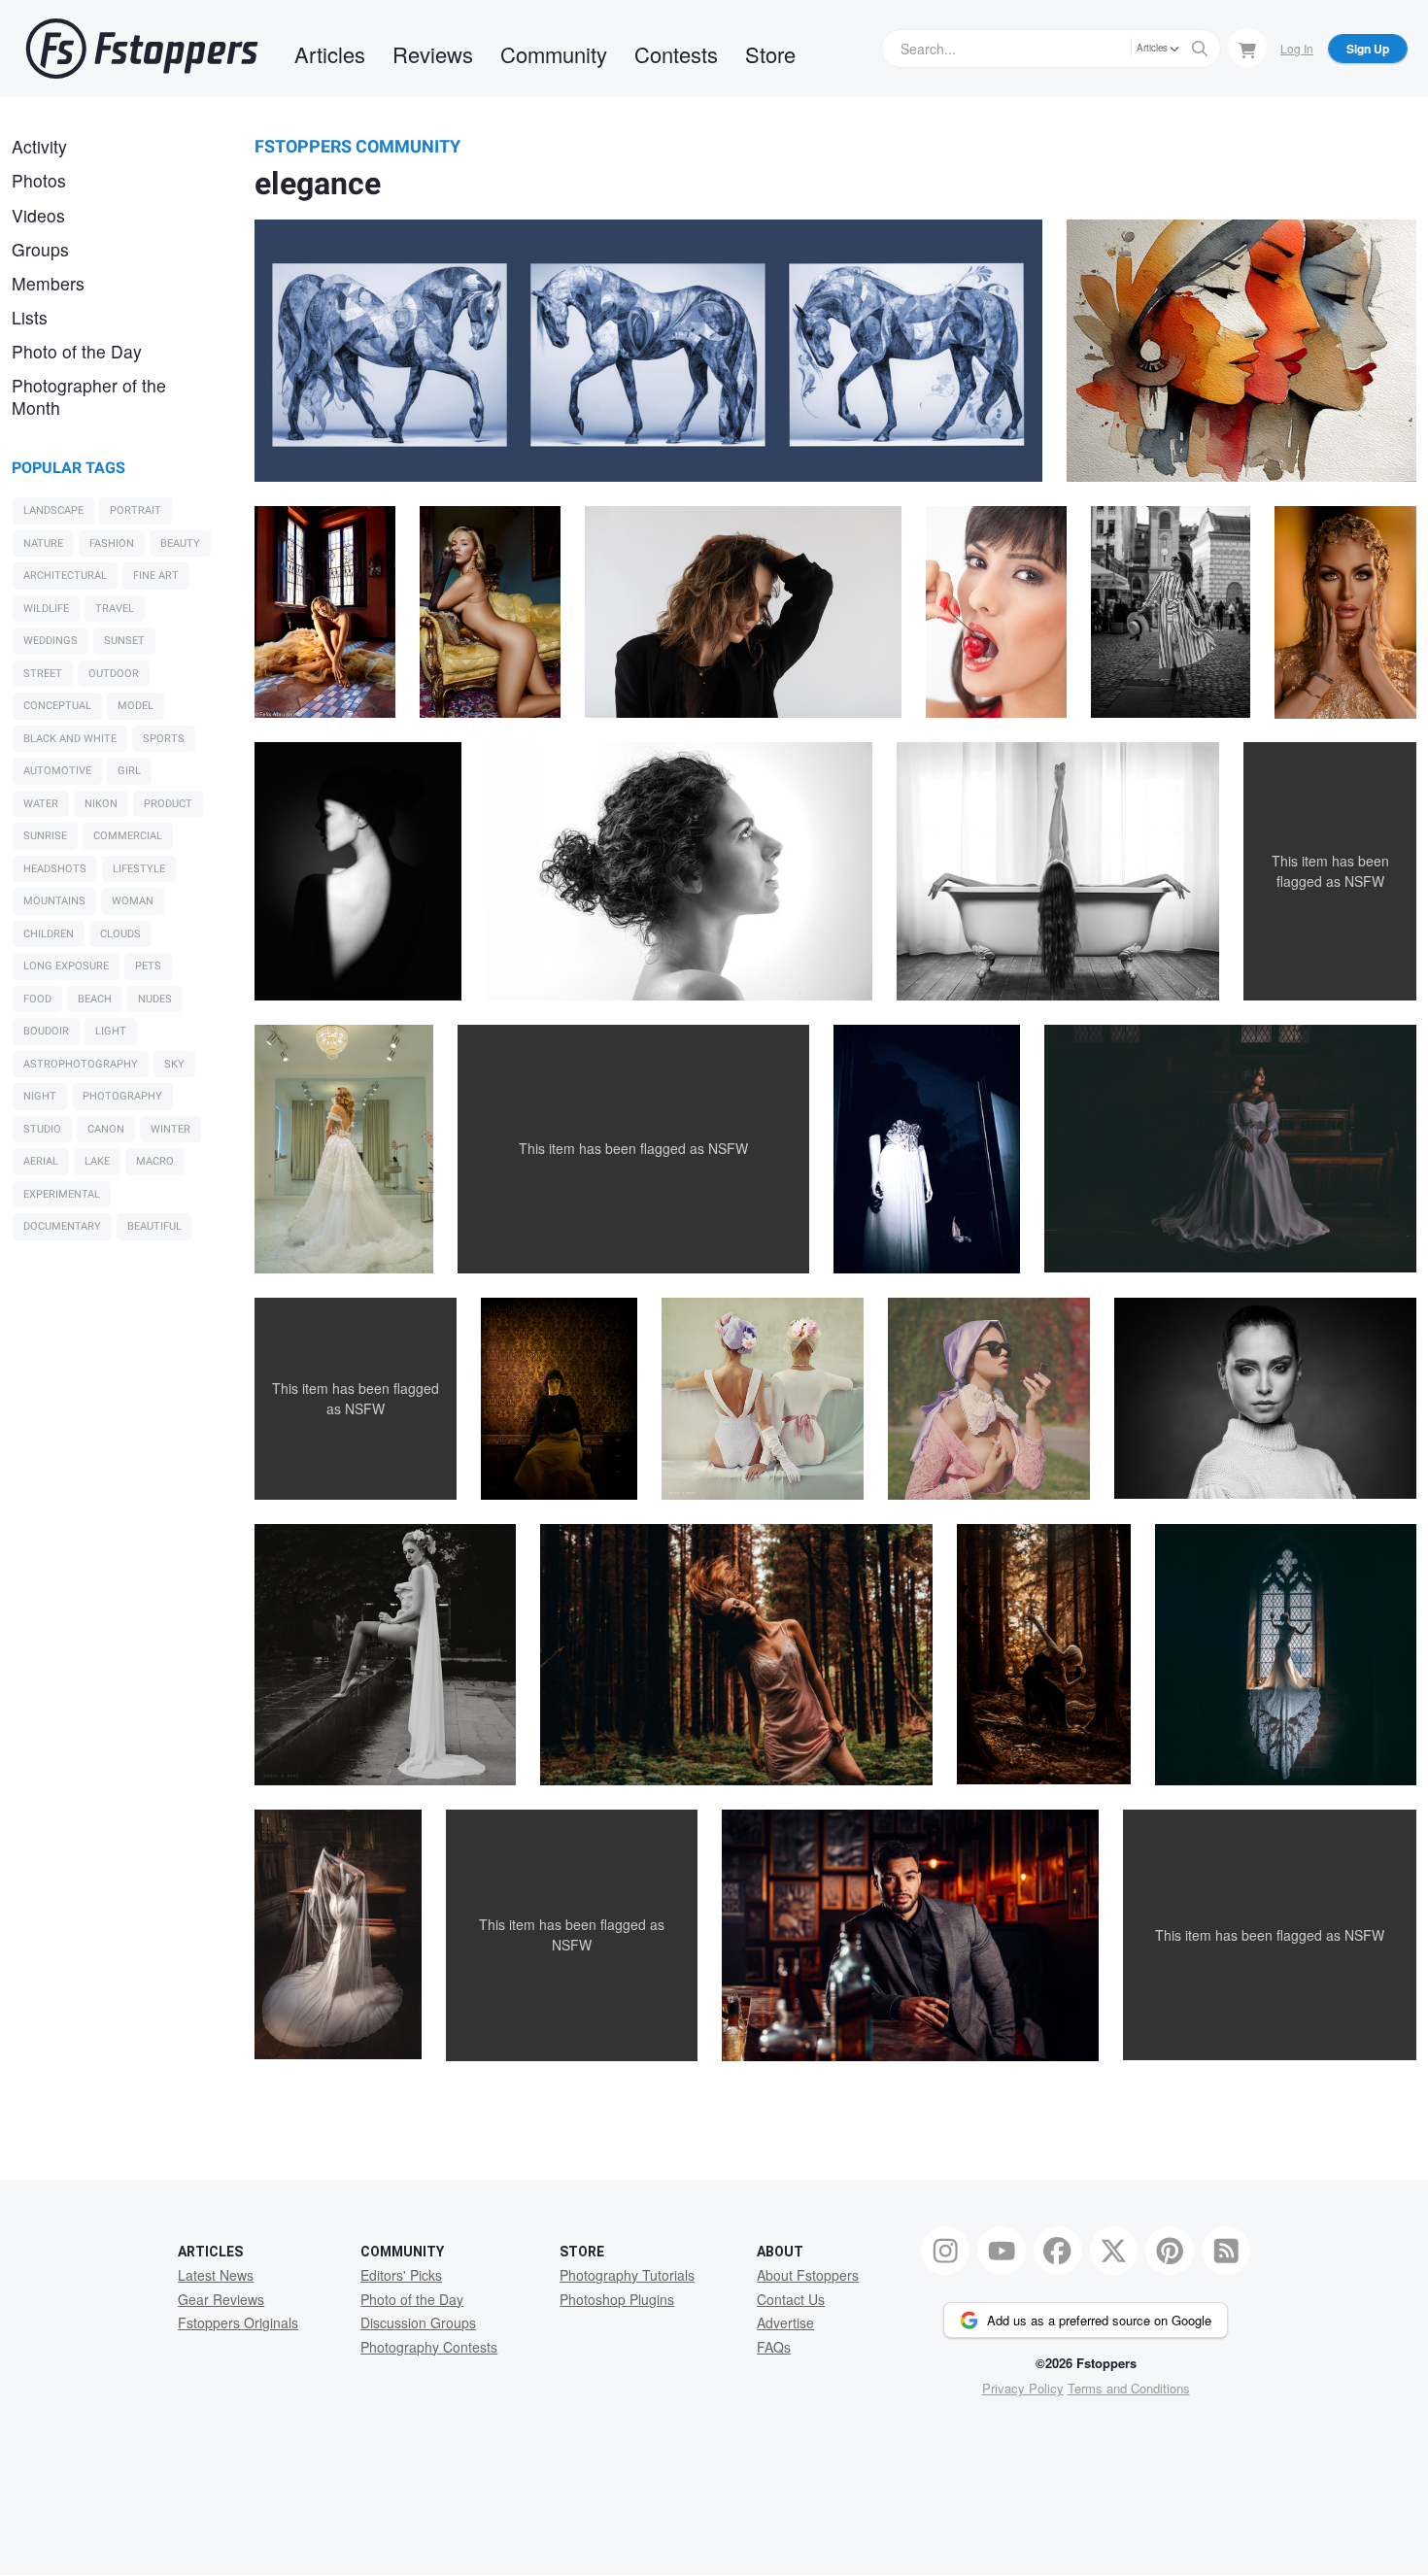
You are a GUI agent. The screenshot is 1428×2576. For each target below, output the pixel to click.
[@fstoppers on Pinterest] (1170, 2251)
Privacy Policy (1023, 2388)
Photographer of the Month (89, 396)
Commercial (128, 836)
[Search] (1200, 49)
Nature (43, 543)
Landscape (53, 510)
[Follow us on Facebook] (1058, 2251)
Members (48, 283)
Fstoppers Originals (238, 2322)
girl (129, 771)
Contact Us (791, 2299)
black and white (70, 739)
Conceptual (57, 706)
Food (37, 999)
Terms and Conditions (1129, 2388)
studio (42, 1129)
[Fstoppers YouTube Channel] (1002, 2251)
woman (133, 901)
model (136, 706)
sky (174, 1064)
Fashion (112, 543)
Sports (164, 739)
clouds (120, 934)
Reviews (433, 54)
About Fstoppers (808, 2275)
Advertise (785, 2322)
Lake (97, 1161)
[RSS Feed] (1226, 2251)
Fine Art (156, 576)
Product (168, 804)
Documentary (62, 1226)
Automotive (57, 771)
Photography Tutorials (627, 2275)
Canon (106, 1129)
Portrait (136, 510)
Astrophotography (81, 1064)
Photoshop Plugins (617, 2299)
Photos (39, 180)
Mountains (54, 901)
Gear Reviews (221, 2299)
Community (554, 54)
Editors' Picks (401, 2275)
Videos (38, 215)
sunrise (45, 836)
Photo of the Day (77, 351)
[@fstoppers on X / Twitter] (1114, 2251)
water (41, 804)
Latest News (216, 2275)
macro (155, 1161)
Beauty (180, 543)
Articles (330, 54)
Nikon (101, 804)
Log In (1297, 48)
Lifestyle (139, 869)
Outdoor (114, 674)
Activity (39, 146)
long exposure (66, 966)
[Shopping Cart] (1247, 48)
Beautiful (154, 1226)
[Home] (142, 49)
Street (43, 674)
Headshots (55, 869)
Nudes (155, 999)
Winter (170, 1129)
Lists (30, 317)
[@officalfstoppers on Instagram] (945, 2251)
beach (95, 999)
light (111, 1031)
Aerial (41, 1161)
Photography (122, 1096)
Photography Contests (429, 2347)
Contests (676, 54)
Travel (115, 609)
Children (49, 934)
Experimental (62, 1194)
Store (770, 54)
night (40, 1096)
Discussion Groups (418, 2322)
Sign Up (1368, 49)
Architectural (65, 576)
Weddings (51, 641)
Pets (148, 966)
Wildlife (46, 609)
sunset (124, 641)
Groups (40, 249)
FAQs (774, 2347)
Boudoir (46, 1031)
